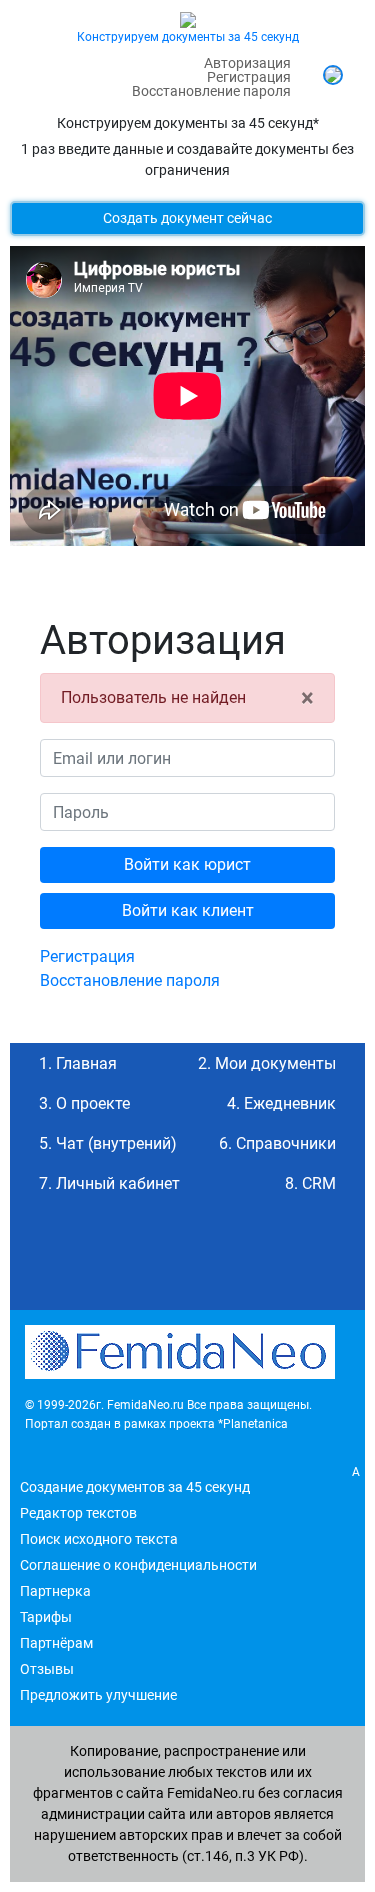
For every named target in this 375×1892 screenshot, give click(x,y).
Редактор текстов (78, 1513)
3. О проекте (84, 1103)
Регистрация (249, 77)
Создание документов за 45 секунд (135, 1487)
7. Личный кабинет (109, 1183)
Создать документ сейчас (187, 218)
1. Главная (78, 1063)
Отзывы (47, 1669)
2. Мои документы (267, 1063)
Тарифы (46, 1617)
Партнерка (55, 1591)
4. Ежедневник (281, 1103)
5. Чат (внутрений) (108, 1143)
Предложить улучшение (98, 1695)
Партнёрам (56, 1643)
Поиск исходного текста (99, 1539)
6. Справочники (277, 1143)
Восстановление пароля (211, 91)
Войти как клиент (188, 910)
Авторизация (247, 63)
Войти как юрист (187, 864)
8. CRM (310, 1183)
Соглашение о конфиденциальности (138, 1565)
